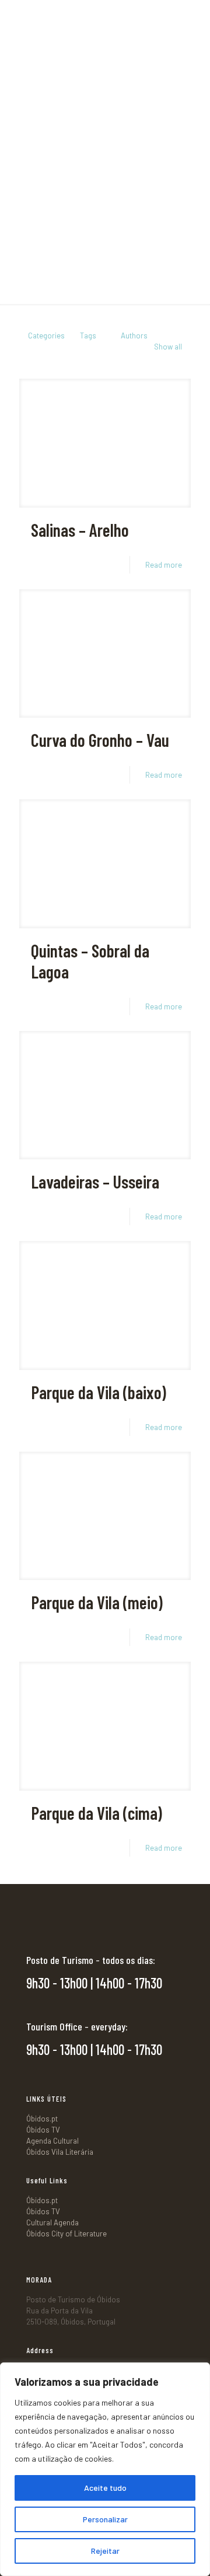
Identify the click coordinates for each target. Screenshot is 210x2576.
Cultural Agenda (52, 2222)
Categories (46, 335)
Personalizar (105, 2519)
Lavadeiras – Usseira (95, 1182)
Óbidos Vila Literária (60, 2152)
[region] (105, 2469)
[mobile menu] (194, 18)
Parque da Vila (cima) (97, 1813)
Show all (168, 347)
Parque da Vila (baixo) (99, 1392)
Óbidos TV (43, 2130)
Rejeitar (105, 2551)
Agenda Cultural (52, 2141)
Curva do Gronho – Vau (100, 740)
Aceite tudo (105, 2488)
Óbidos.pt (42, 2119)
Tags (88, 335)
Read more (164, 565)
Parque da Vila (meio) (97, 1602)
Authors (134, 335)
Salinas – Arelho (80, 530)
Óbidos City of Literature (66, 2234)
